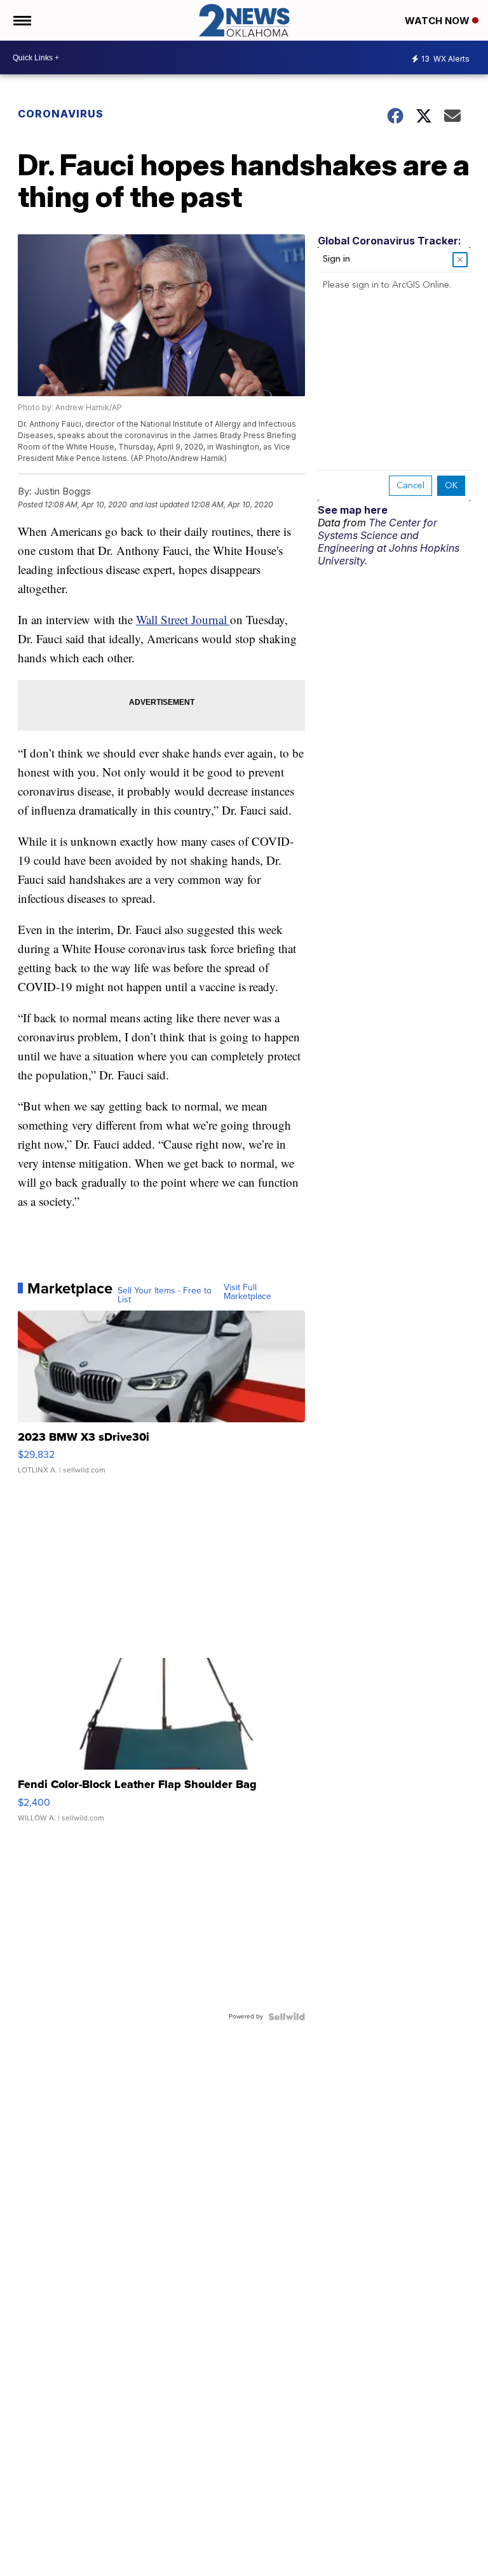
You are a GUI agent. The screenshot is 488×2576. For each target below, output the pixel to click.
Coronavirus (61, 114)
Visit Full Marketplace (247, 1292)
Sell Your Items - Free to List (165, 1295)
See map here (353, 510)
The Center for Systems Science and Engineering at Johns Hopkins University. (389, 542)
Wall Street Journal (183, 619)
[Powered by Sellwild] (287, 2017)
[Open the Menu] (21, 20)
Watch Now (438, 21)
